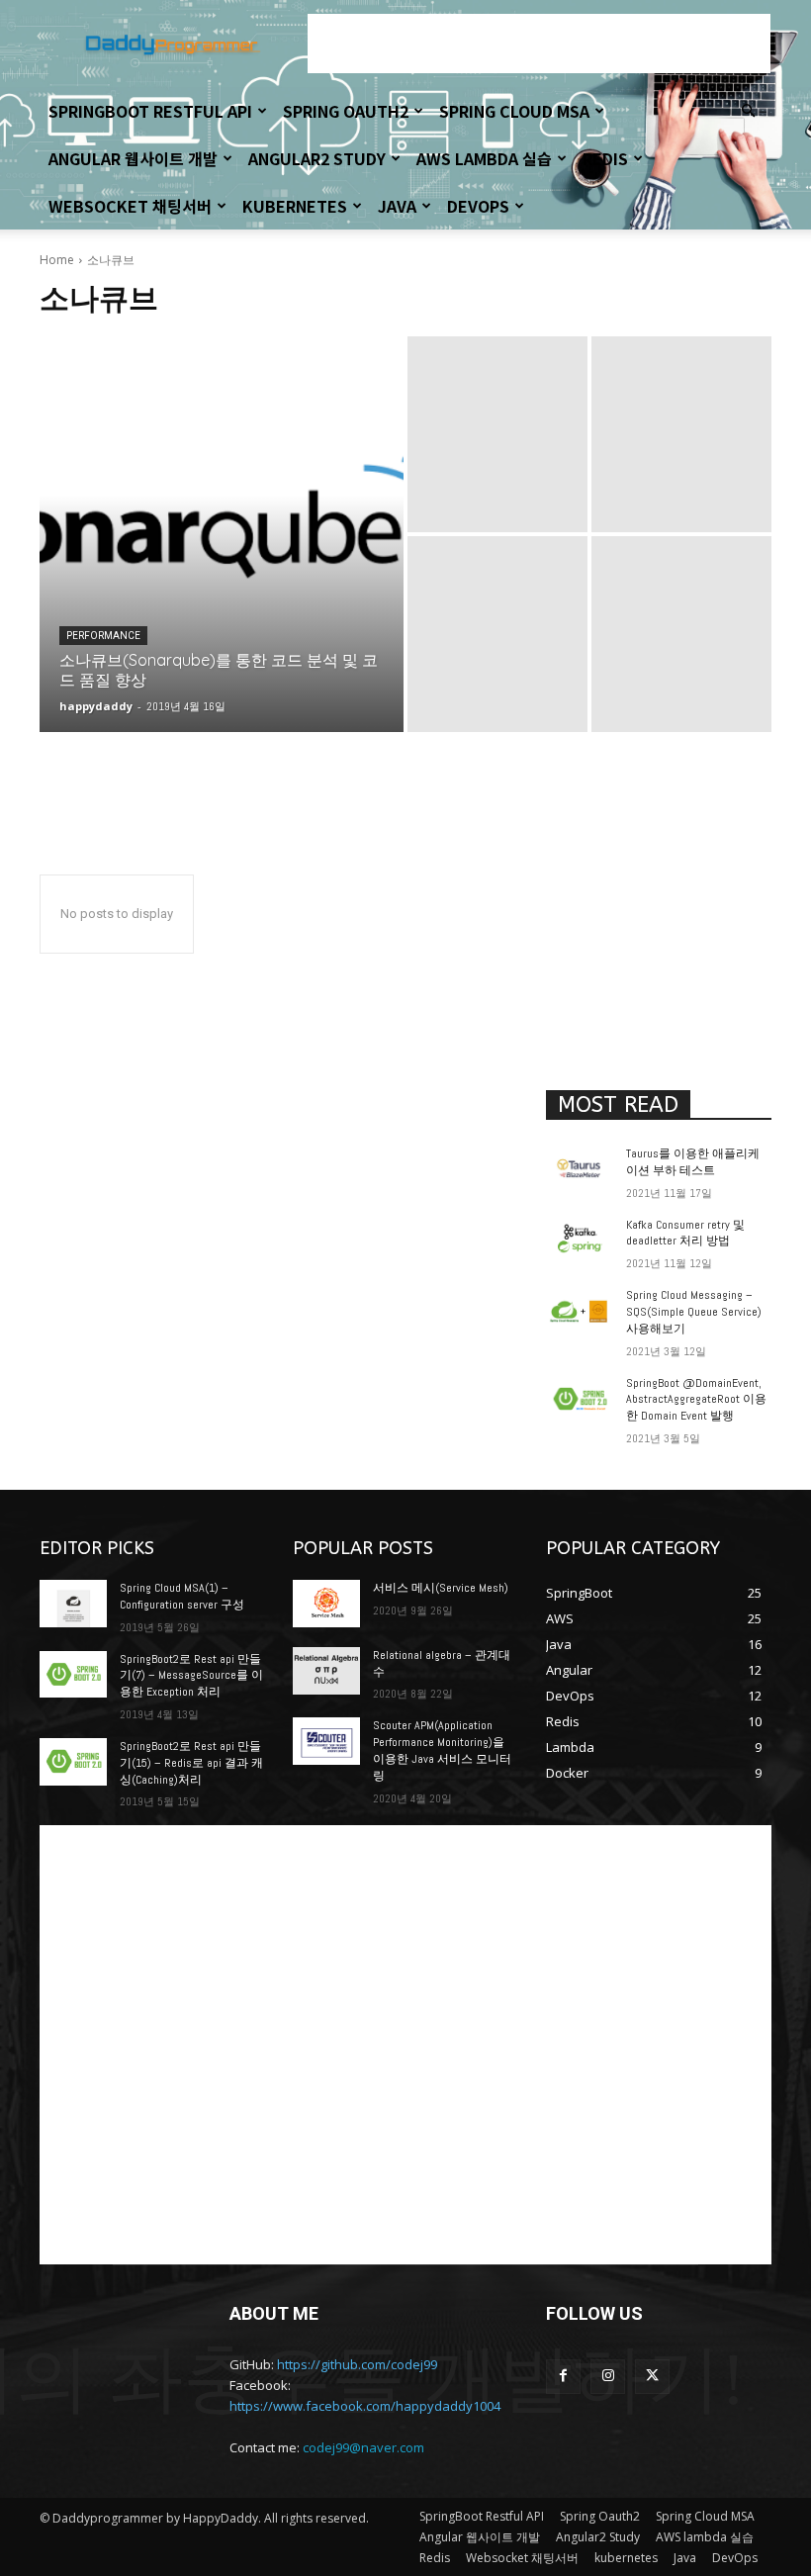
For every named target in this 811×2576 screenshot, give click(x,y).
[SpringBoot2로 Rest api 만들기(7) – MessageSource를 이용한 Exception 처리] (73, 1675)
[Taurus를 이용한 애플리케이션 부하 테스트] (580, 1169)
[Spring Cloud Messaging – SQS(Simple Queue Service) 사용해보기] (580, 1311)
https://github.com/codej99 (357, 2364)
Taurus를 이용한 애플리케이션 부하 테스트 (693, 1162)
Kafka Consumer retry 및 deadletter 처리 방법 (685, 1233)
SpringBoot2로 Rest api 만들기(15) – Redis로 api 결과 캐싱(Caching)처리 (191, 1763)
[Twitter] (652, 2377)
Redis (605, 158)
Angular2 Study (317, 158)
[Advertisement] (539, 44)
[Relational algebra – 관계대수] (326, 1671)
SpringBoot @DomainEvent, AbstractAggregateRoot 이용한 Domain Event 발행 (696, 1400)
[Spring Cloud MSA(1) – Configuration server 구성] (73, 1604)
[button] (748, 111)
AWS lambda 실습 (484, 158)
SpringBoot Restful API (150, 111)
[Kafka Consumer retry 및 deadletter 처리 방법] (580, 1241)
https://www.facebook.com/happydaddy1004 (365, 2406)
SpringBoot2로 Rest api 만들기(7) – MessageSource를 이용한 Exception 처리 (191, 1676)
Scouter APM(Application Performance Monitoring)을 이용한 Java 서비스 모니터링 (442, 1750)
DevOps (478, 206)
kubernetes (295, 206)
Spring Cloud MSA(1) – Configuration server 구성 (182, 1596)
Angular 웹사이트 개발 (133, 158)
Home (57, 260)
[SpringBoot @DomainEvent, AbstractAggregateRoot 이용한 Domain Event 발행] (580, 1399)
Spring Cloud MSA (514, 111)
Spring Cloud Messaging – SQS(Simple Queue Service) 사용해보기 (694, 1312)
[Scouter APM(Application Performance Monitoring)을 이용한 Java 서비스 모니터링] (326, 1741)
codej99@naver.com (363, 2447)
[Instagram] (608, 2377)
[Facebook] (563, 2377)
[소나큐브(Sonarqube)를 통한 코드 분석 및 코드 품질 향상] (222, 534)
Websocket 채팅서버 (130, 206)
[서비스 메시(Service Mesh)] (326, 1604)
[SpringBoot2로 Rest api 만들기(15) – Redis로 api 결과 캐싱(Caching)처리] (73, 1762)
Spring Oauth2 (346, 111)
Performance (103, 636)
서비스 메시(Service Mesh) (441, 1588)
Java (397, 206)
